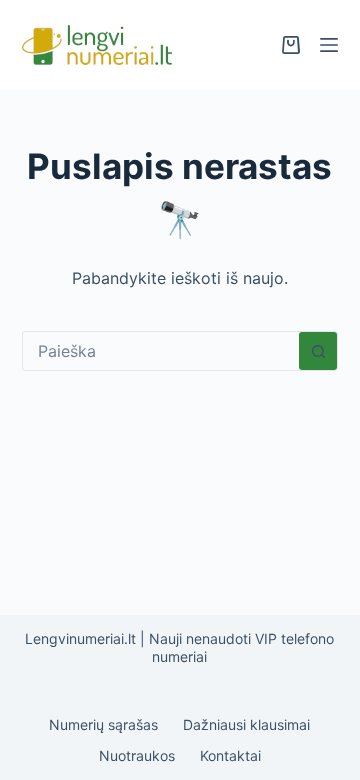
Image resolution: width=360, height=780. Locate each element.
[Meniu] (329, 45)
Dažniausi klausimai (246, 724)
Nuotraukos (137, 755)
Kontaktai (230, 755)
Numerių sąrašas (103, 724)
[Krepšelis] (291, 45)
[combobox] (161, 351)
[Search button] (318, 351)
